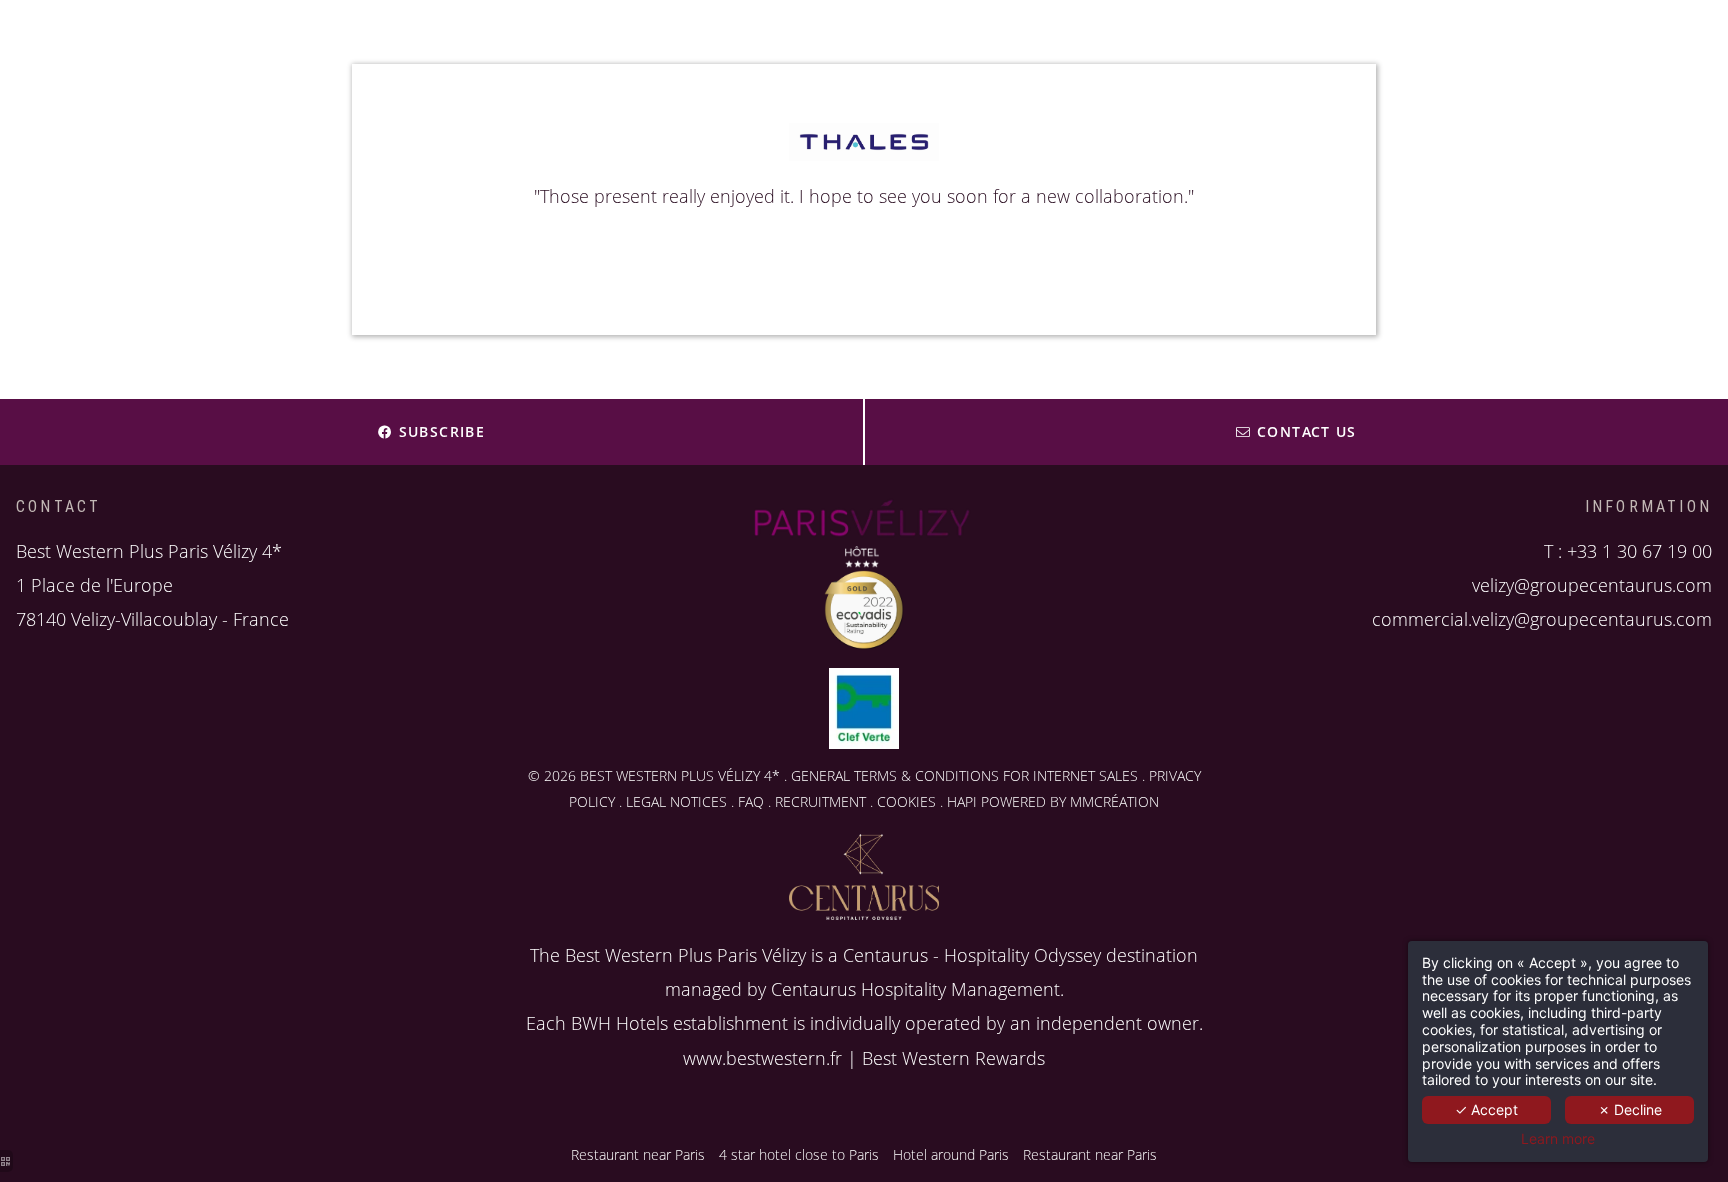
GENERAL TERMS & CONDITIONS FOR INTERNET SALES (964, 775)
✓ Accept (1486, 1109)
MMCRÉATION (1114, 801)
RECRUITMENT (820, 801)
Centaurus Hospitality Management (915, 989)
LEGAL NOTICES (676, 801)
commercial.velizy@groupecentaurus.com (1542, 619)
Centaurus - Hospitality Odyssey (972, 955)
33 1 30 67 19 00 (1644, 551)
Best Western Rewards (953, 1058)
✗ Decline (1630, 1109)
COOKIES (906, 801)
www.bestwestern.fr (762, 1058)
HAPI (962, 801)
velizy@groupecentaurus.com (1592, 585)
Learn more (1558, 1139)
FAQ (751, 801)
